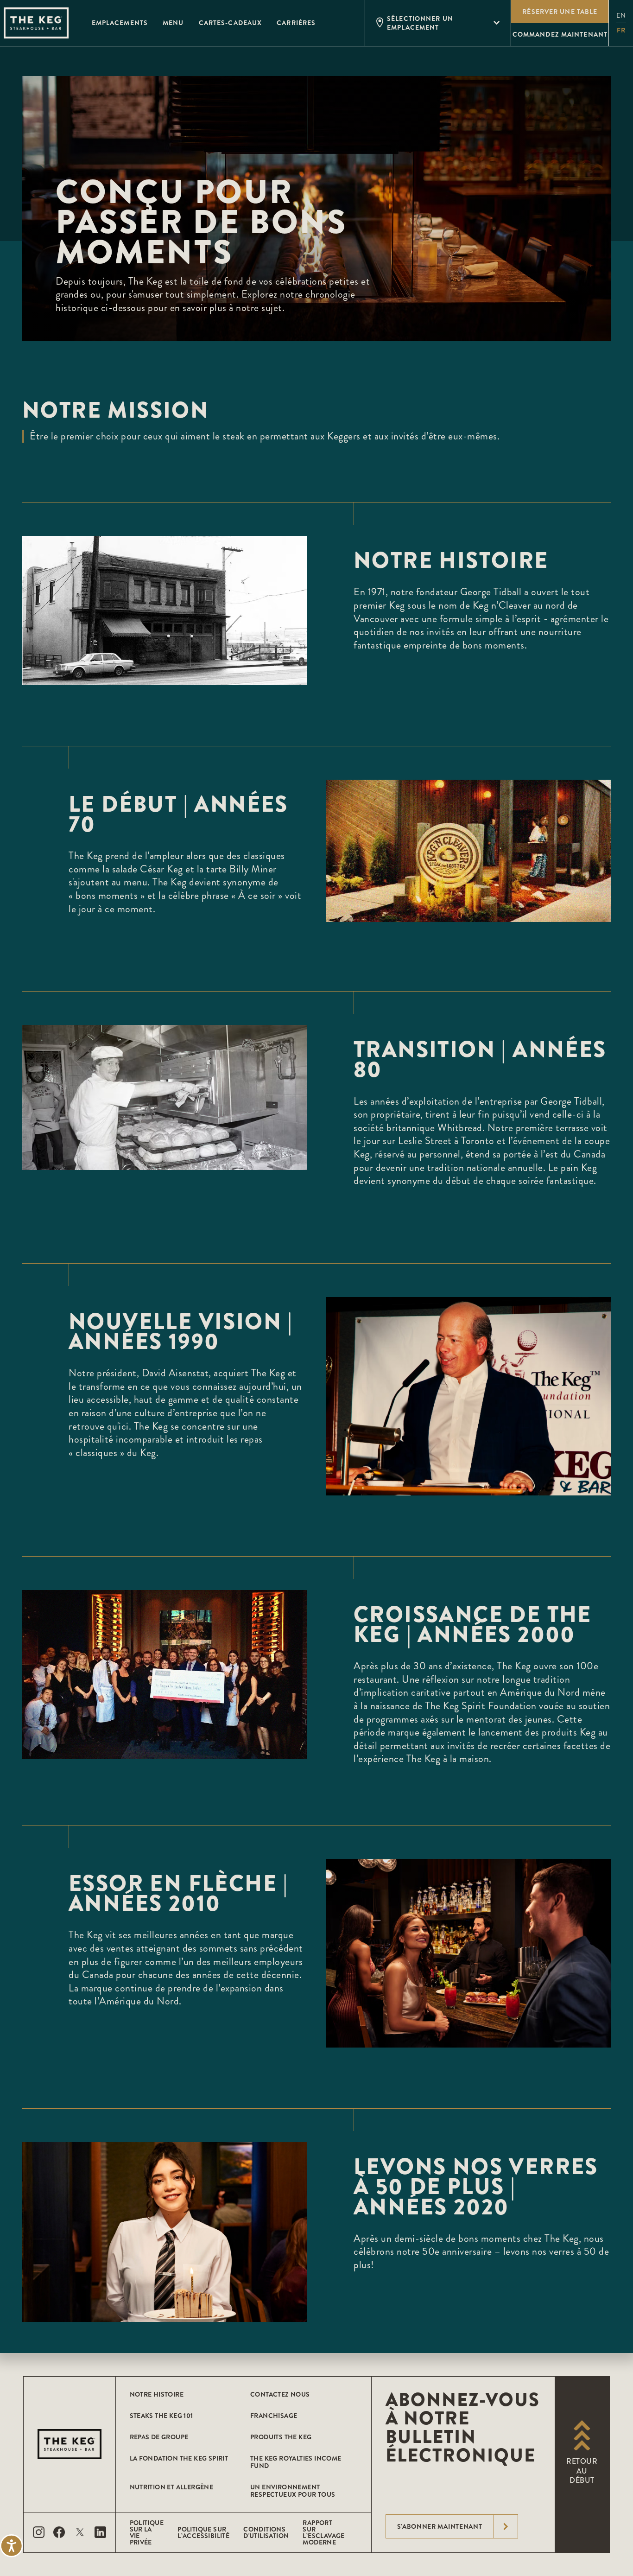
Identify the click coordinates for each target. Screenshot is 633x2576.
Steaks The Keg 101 (161, 2416)
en (621, 16)
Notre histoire (157, 2394)
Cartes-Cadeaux (231, 23)
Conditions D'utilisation (266, 2532)
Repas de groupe (159, 2437)
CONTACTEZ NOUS (280, 2394)
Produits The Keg (281, 2437)
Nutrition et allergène (172, 2487)
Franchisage (274, 2416)
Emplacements (120, 23)
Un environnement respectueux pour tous (293, 2491)
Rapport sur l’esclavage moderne (323, 2532)
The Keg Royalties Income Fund (296, 2462)
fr (621, 30)
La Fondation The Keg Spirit (179, 2458)
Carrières (296, 23)
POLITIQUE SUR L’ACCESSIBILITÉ (203, 2532)
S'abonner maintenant (440, 2526)
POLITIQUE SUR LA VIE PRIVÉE (147, 2532)
